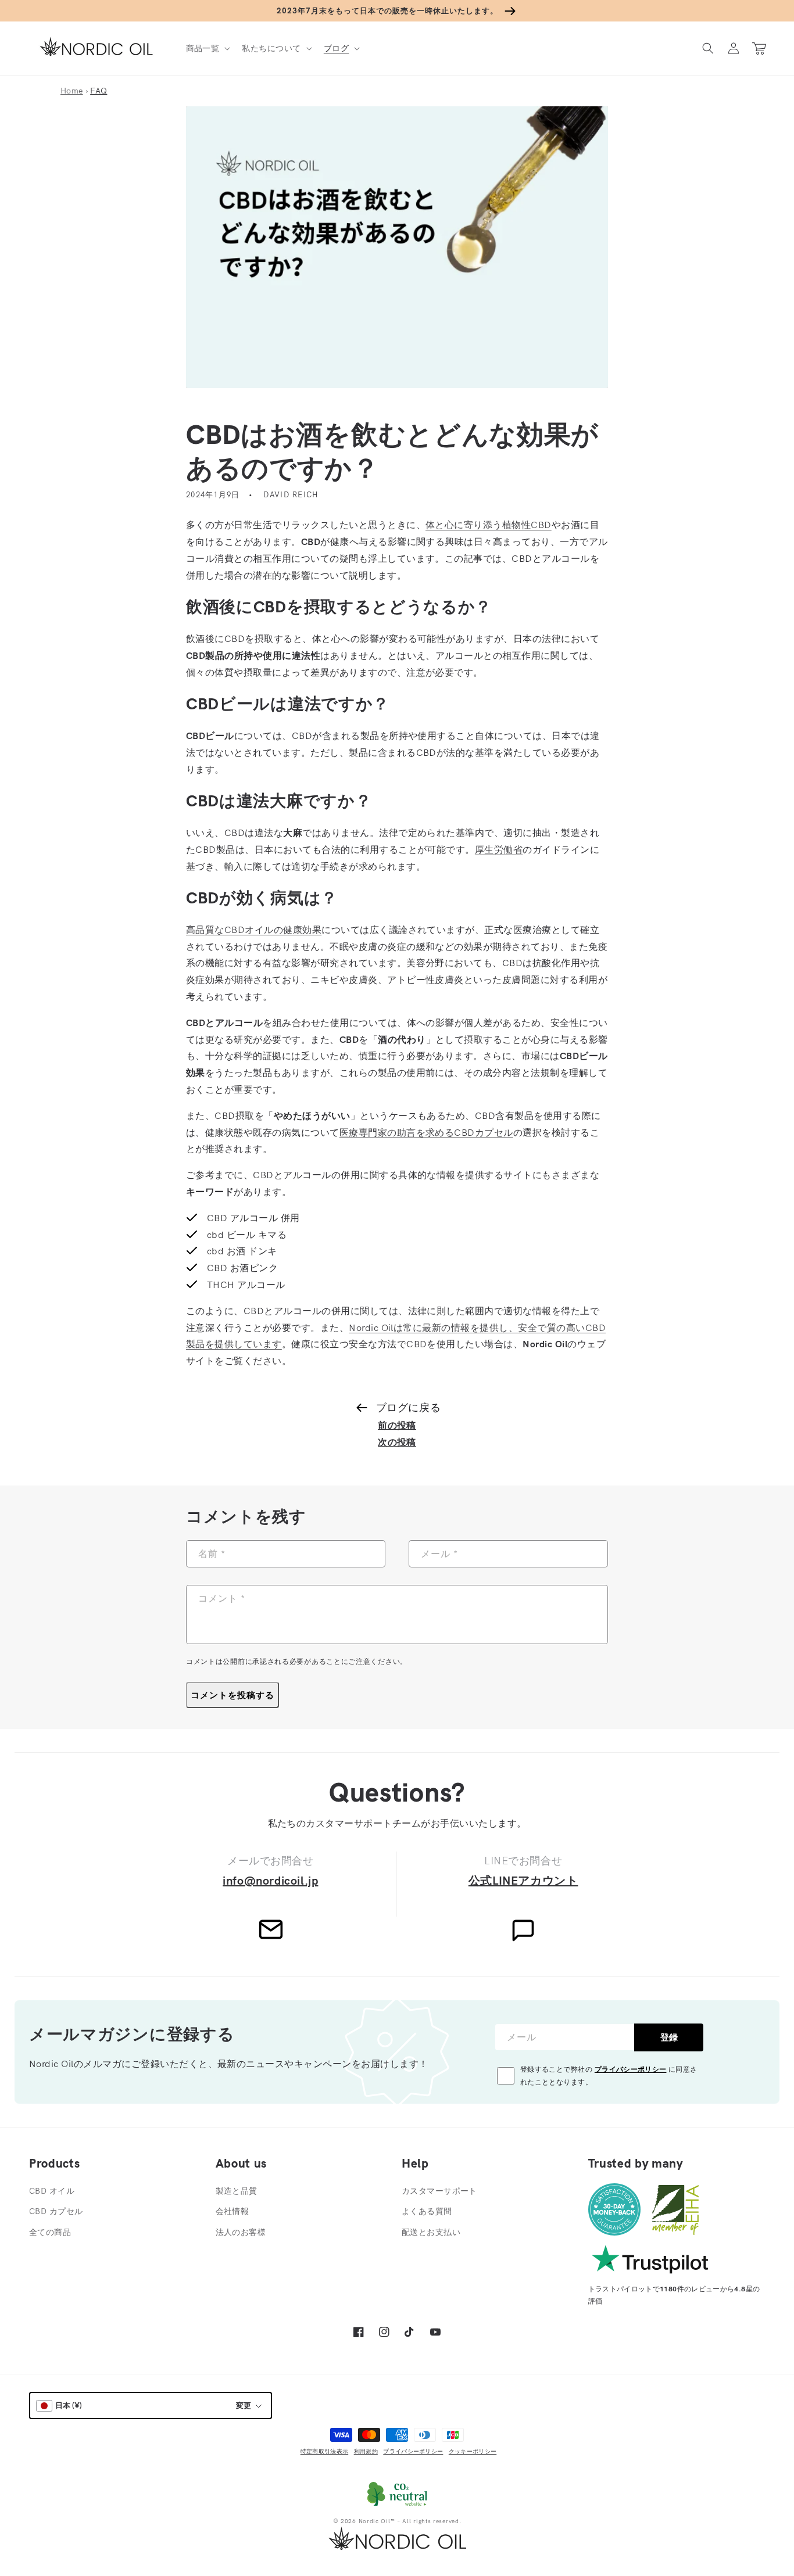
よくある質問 (427, 2211)
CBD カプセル (56, 2211)
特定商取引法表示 (324, 2451)
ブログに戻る (408, 1407)
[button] (207, 48)
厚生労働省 (499, 849)
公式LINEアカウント (523, 1880)
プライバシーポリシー (631, 2069)
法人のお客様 (241, 2232)
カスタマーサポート (439, 2191)
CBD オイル (52, 2191)
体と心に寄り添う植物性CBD (489, 525)
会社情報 (233, 2211)
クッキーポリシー (473, 2451)
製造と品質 (237, 2191)
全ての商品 (50, 2232)
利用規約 (366, 2451)
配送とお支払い (431, 2232)
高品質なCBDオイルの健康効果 (254, 930)
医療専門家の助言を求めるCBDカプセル (426, 1132)
